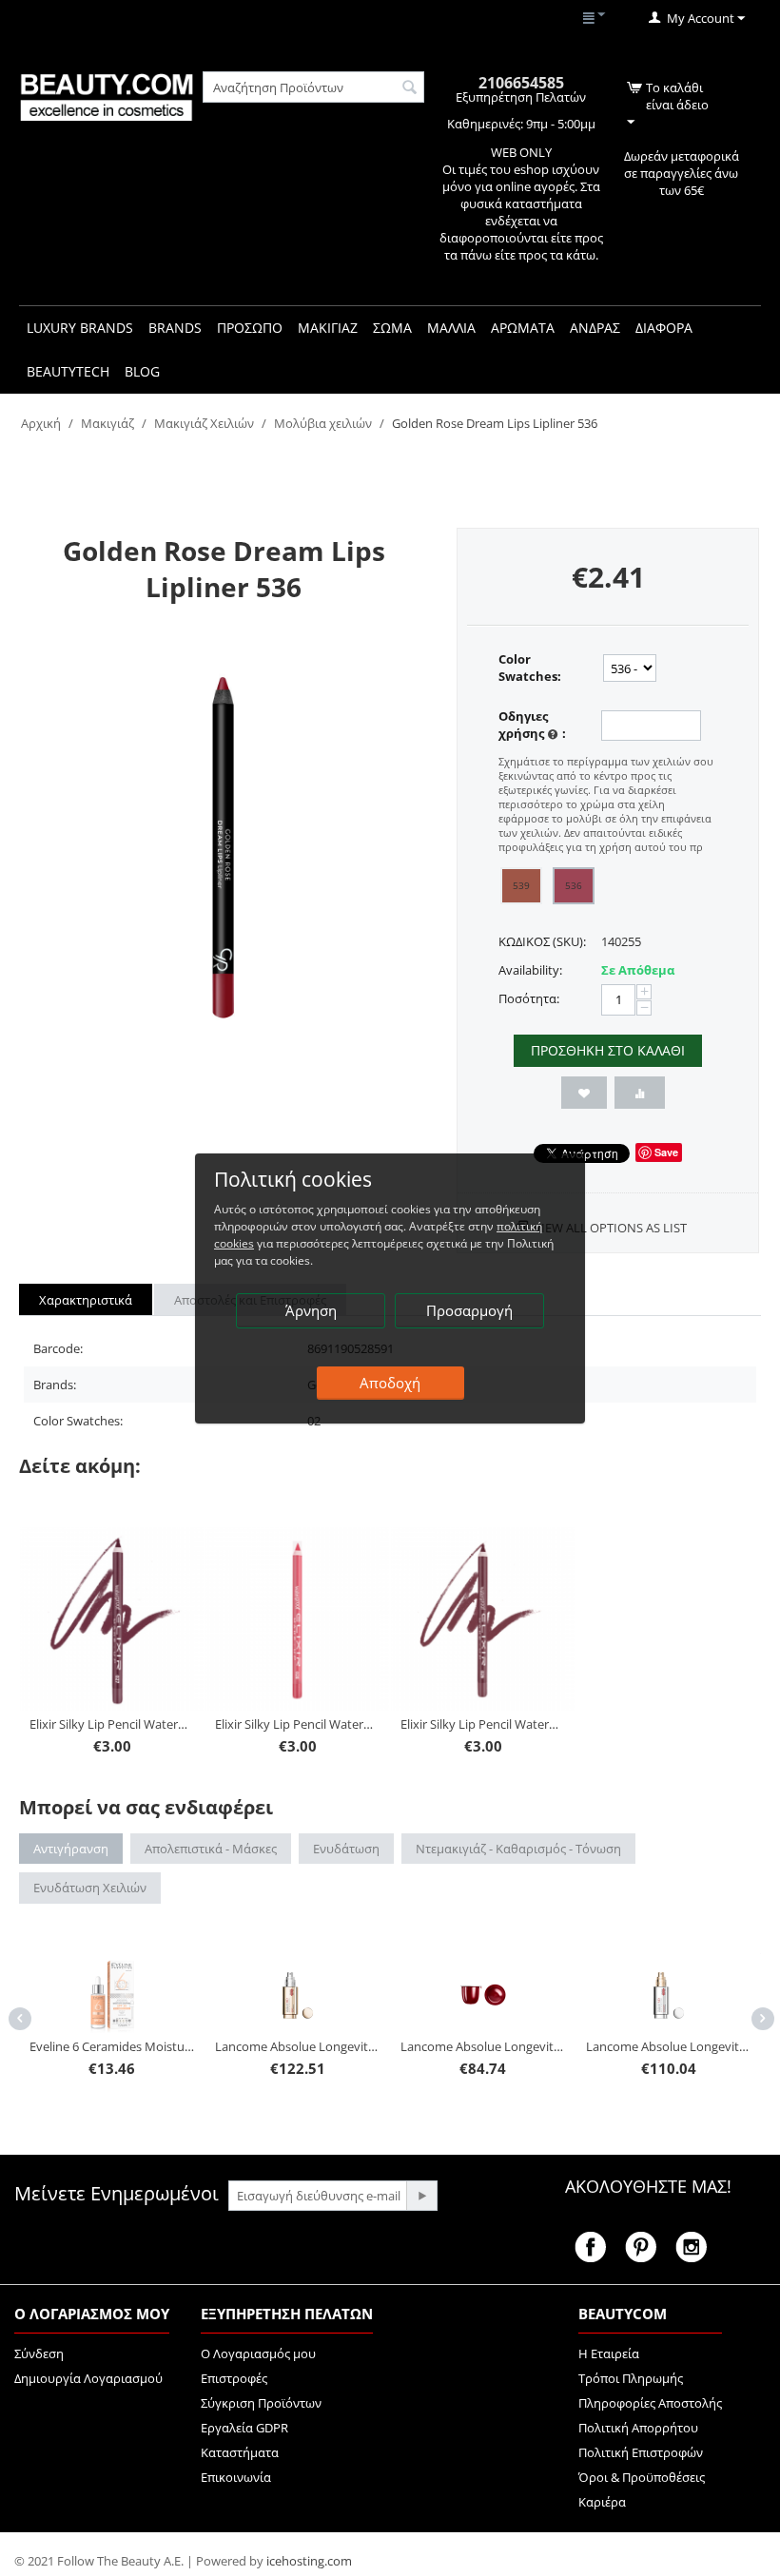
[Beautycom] (106, 96)
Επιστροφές (234, 2378)
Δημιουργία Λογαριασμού (88, 2378)
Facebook (590, 2247)
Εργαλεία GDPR (244, 2428)
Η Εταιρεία (609, 2353)
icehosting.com (309, 2561)
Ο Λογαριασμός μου (258, 2353)
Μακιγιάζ (107, 423)
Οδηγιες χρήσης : (532, 725)
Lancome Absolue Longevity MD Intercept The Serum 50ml (506, 2046)
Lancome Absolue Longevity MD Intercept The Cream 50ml (692, 1970)
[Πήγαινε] (421, 2196)
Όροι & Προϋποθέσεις (642, 2477)
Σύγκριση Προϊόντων (261, 2403)
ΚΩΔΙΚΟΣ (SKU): (542, 941)
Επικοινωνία (236, 2477)
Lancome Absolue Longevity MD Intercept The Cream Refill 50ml (321, 2046)
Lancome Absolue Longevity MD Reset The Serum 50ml (135, 2046)
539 (521, 885)
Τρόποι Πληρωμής (631, 2378)
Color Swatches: (530, 668)
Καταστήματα (240, 2452)
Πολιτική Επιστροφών (641, 2452)
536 (574, 885)
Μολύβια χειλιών (323, 423)
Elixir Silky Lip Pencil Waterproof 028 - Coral (298, 1724)
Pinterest (641, 2247)
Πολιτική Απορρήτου (638, 2428)
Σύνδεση (39, 2353)
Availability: (530, 970)
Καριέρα (602, 2502)
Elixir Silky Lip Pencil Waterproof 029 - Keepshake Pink (483, 1724)
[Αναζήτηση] (410, 88)
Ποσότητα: (529, 998)
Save (666, 1152)
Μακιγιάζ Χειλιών (204, 423)
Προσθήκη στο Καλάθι (608, 1050)
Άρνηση (311, 1310)
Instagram (691, 2247)
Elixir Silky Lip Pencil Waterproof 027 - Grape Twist (112, 1724)
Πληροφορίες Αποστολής (650, 2403)
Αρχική (41, 423)
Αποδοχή (390, 1383)
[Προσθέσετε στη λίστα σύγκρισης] (640, 1093)
